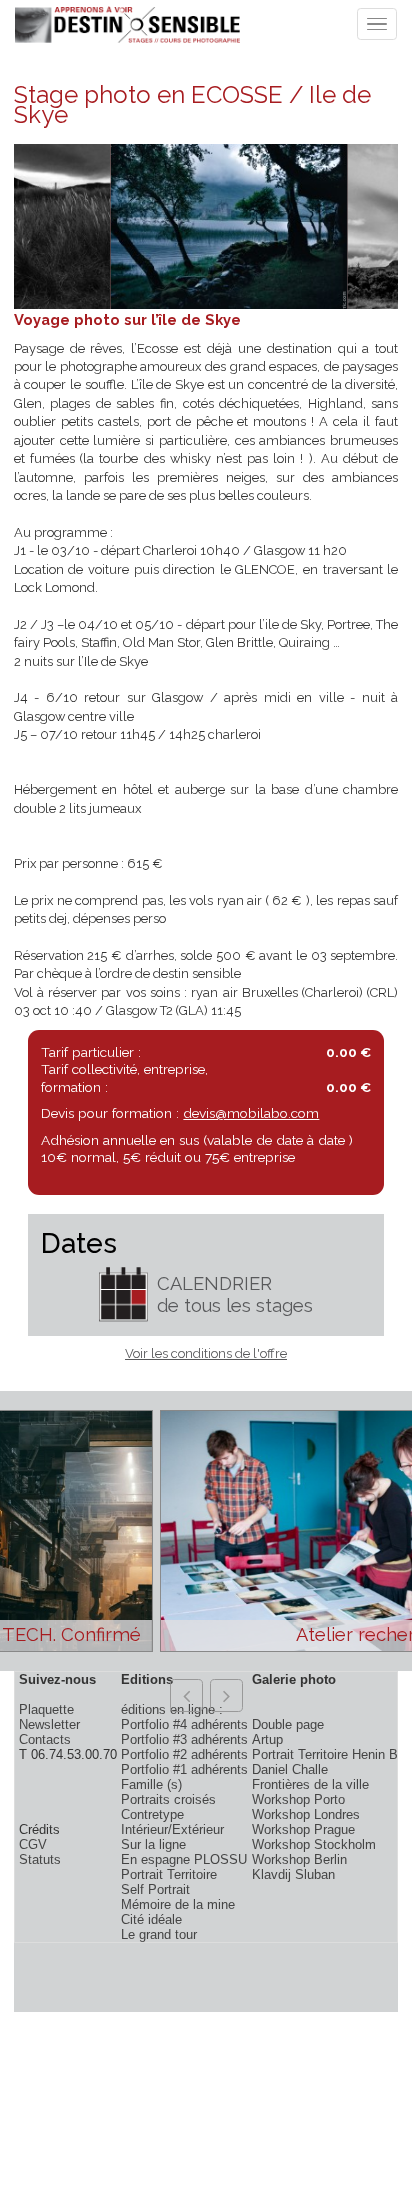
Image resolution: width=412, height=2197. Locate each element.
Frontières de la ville (310, 1784)
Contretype (152, 1814)
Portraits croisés (168, 1799)
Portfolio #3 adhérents (184, 1739)
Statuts (40, 1859)
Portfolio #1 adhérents (184, 1769)
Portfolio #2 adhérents (184, 1754)
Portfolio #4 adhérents (184, 1724)
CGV (33, 1844)
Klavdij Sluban (293, 1874)
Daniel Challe (290, 1769)
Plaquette (46, 1709)
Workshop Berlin (299, 1859)
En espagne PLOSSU (184, 1859)
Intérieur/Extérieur (172, 1829)
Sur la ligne (153, 1844)
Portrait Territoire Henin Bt (327, 1754)
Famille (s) (151, 1784)
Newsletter (49, 1724)
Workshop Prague (303, 1829)
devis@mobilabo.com (251, 1113)
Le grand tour (159, 1934)
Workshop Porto (298, 1799)
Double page (288, 1724)
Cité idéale (151, 1919)
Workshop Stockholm (314, 1844)
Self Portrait (155, 1889)
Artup (267, 1739)
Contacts (45, 1739)
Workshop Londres (306, 1814)
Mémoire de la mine (178, 1904)
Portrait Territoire (169, 1874)
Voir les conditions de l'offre (206, 1353)
